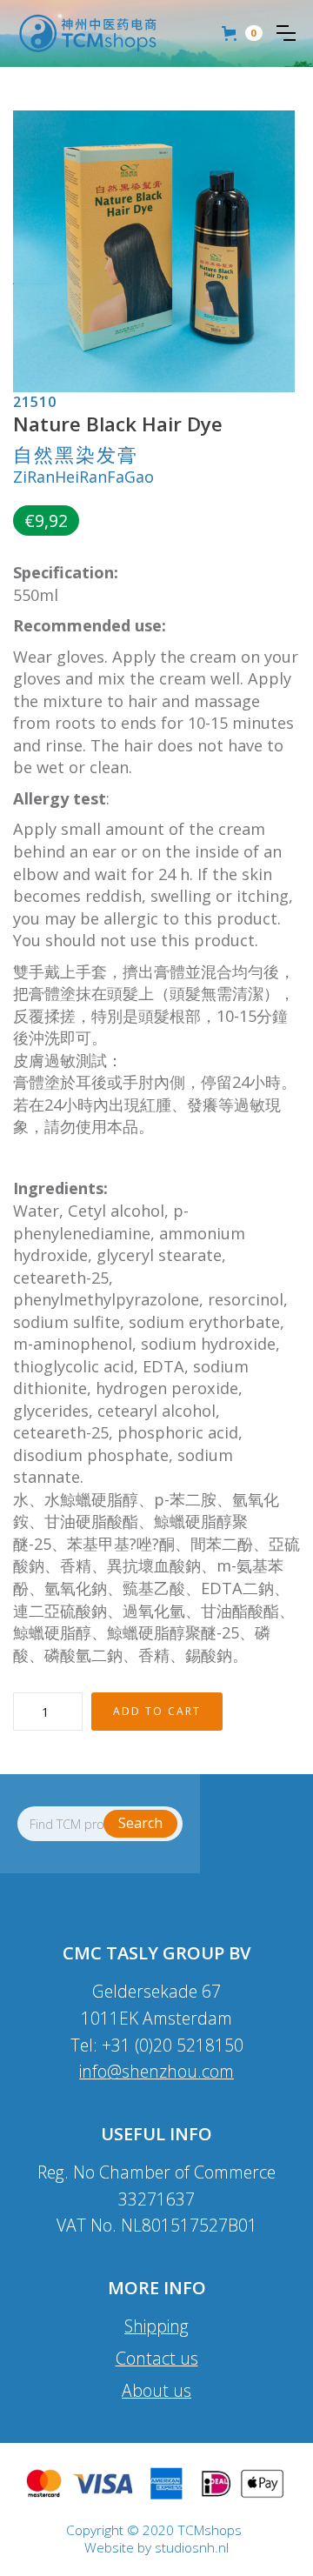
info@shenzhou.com (156, 2071)
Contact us (157, 2358)
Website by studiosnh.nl (156, 2548)
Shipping (156, 2326)
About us (156, 2390)
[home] (88, 33)
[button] (286, 33)
